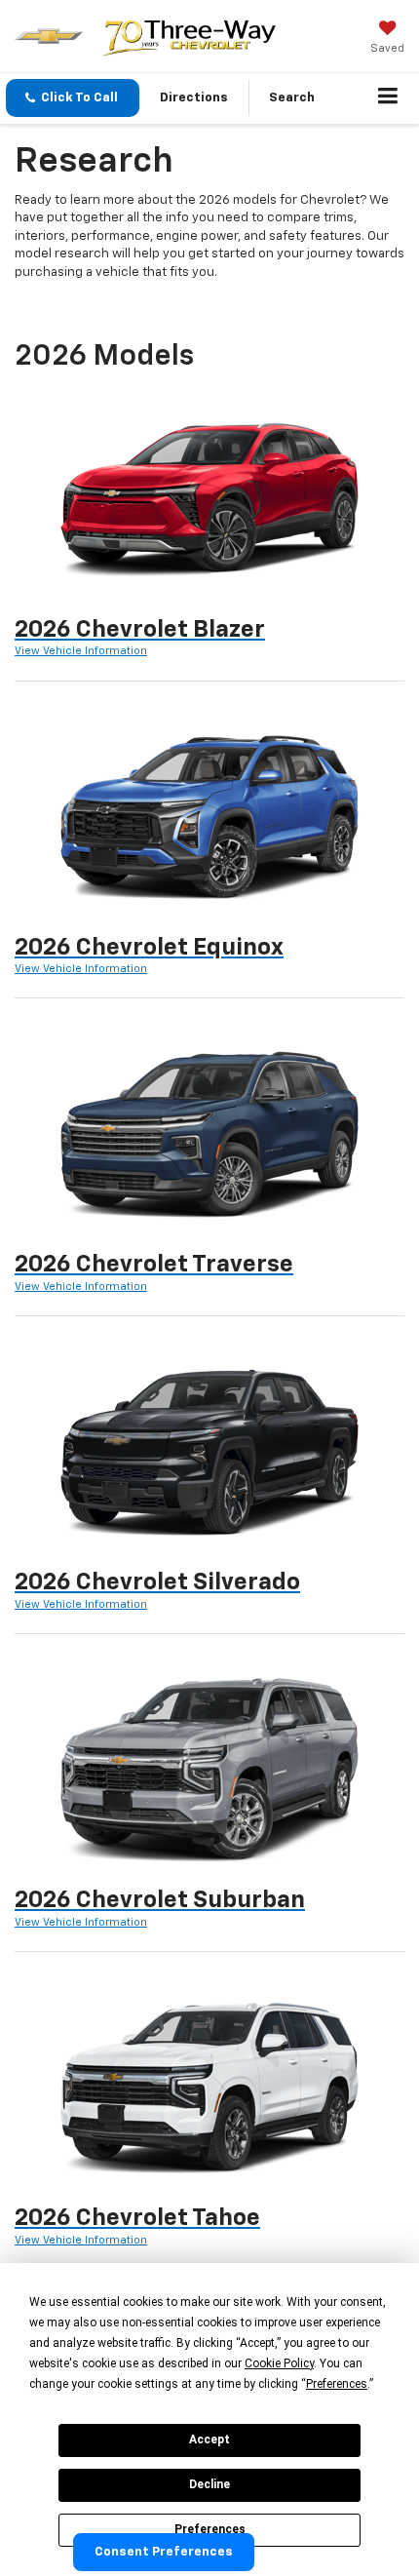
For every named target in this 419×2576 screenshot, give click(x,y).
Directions (194, 98)
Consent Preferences (164, 2552)
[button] (73, 98)
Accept (209, 2439)
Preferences (210, 2529)
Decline (209, 2484)
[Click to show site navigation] (388, 98)
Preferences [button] (337, 2384)
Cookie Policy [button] (279, 2363)
